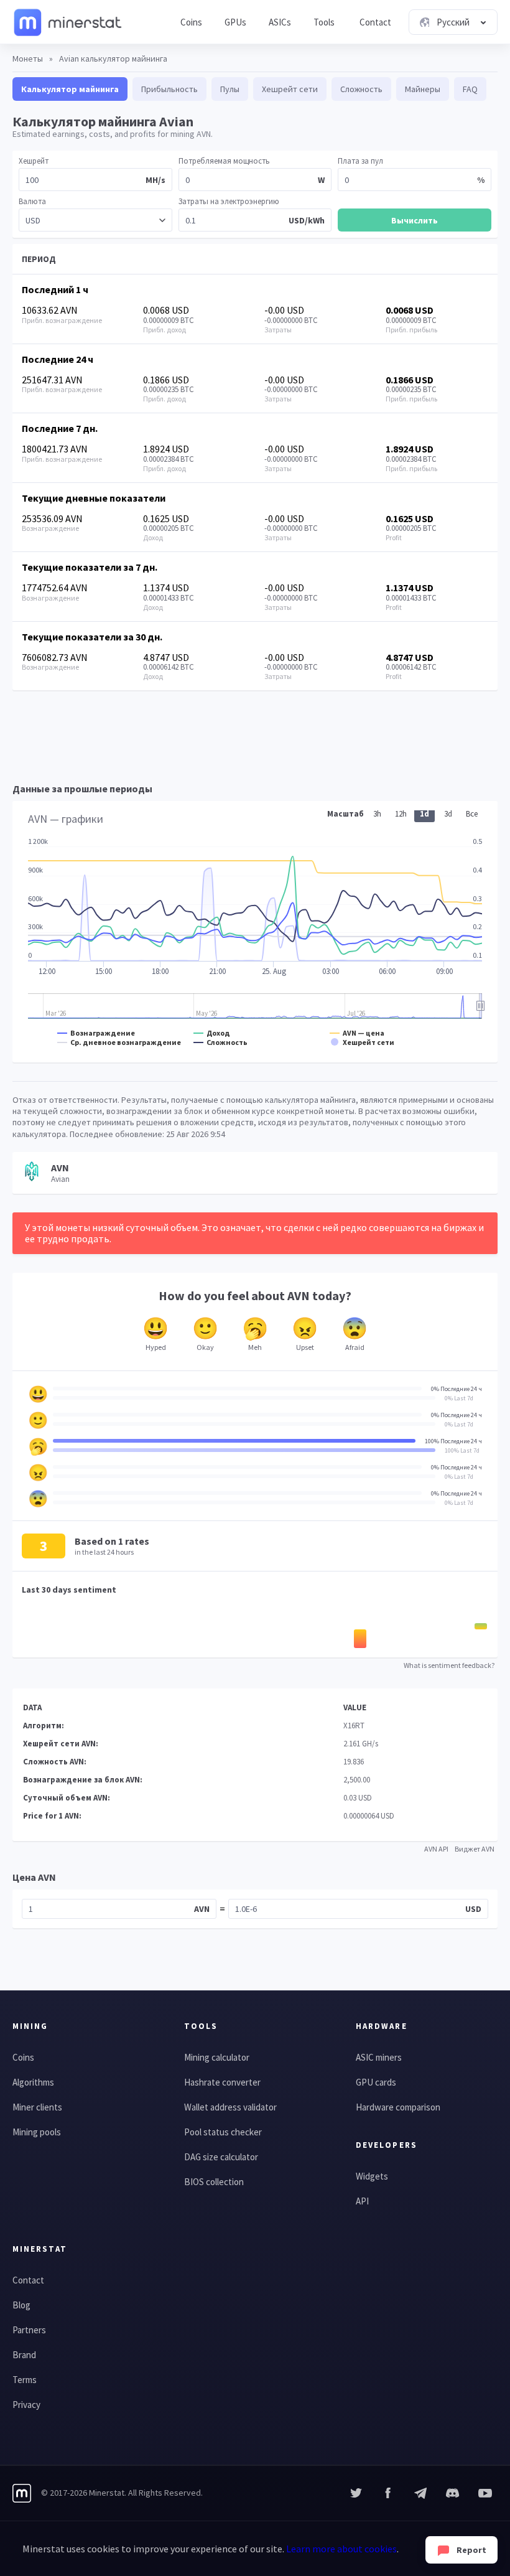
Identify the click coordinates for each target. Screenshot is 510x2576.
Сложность (361, 89)
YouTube (453, 2493)
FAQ (470, 89)
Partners (29, 2330)
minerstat (68, 22)
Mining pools (37, 2132)
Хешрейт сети (290, 89)
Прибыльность (169, 89)
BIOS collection (214, 2182)
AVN (202, 1909)
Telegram (420, 2493)
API (362, 2201)
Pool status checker (223, 2132)
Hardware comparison (398, 2107)
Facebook (388, 2493)
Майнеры (423, 89)
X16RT (354, 1726)
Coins (191, 22)
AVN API (436, 1849)
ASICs (280, 22)
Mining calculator (217, 2057)
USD (473, 1909)
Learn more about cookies (341, 2549)
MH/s (155, 180)
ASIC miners (379, 2057)
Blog (21, 2305)
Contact (375, 22)
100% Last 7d (462, 1450)
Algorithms (33, 2082)
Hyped (156, 1347)
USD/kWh (307, 220)
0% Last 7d (459, 1398)
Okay (205, 1347)
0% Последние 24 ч (457, 1389)
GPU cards (376, 2082)
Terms (25, 2380)
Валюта (32, 201)
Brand (24, 2355)
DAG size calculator (221, 2157)
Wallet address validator (230, 2107)
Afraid (355, 1347)
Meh (255, 1347)
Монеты (28, 59)
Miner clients (37, 2107)
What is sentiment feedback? (449, 1665)
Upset (305, 1347)
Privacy (26, 2405)
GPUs (235, 22)
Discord (485, 2493)
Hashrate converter (222, 2082)
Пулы (230, 89)
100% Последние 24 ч (453, 1441)
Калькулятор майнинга (70, 89)
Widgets (372, 2176)
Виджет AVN (475, 1849)
